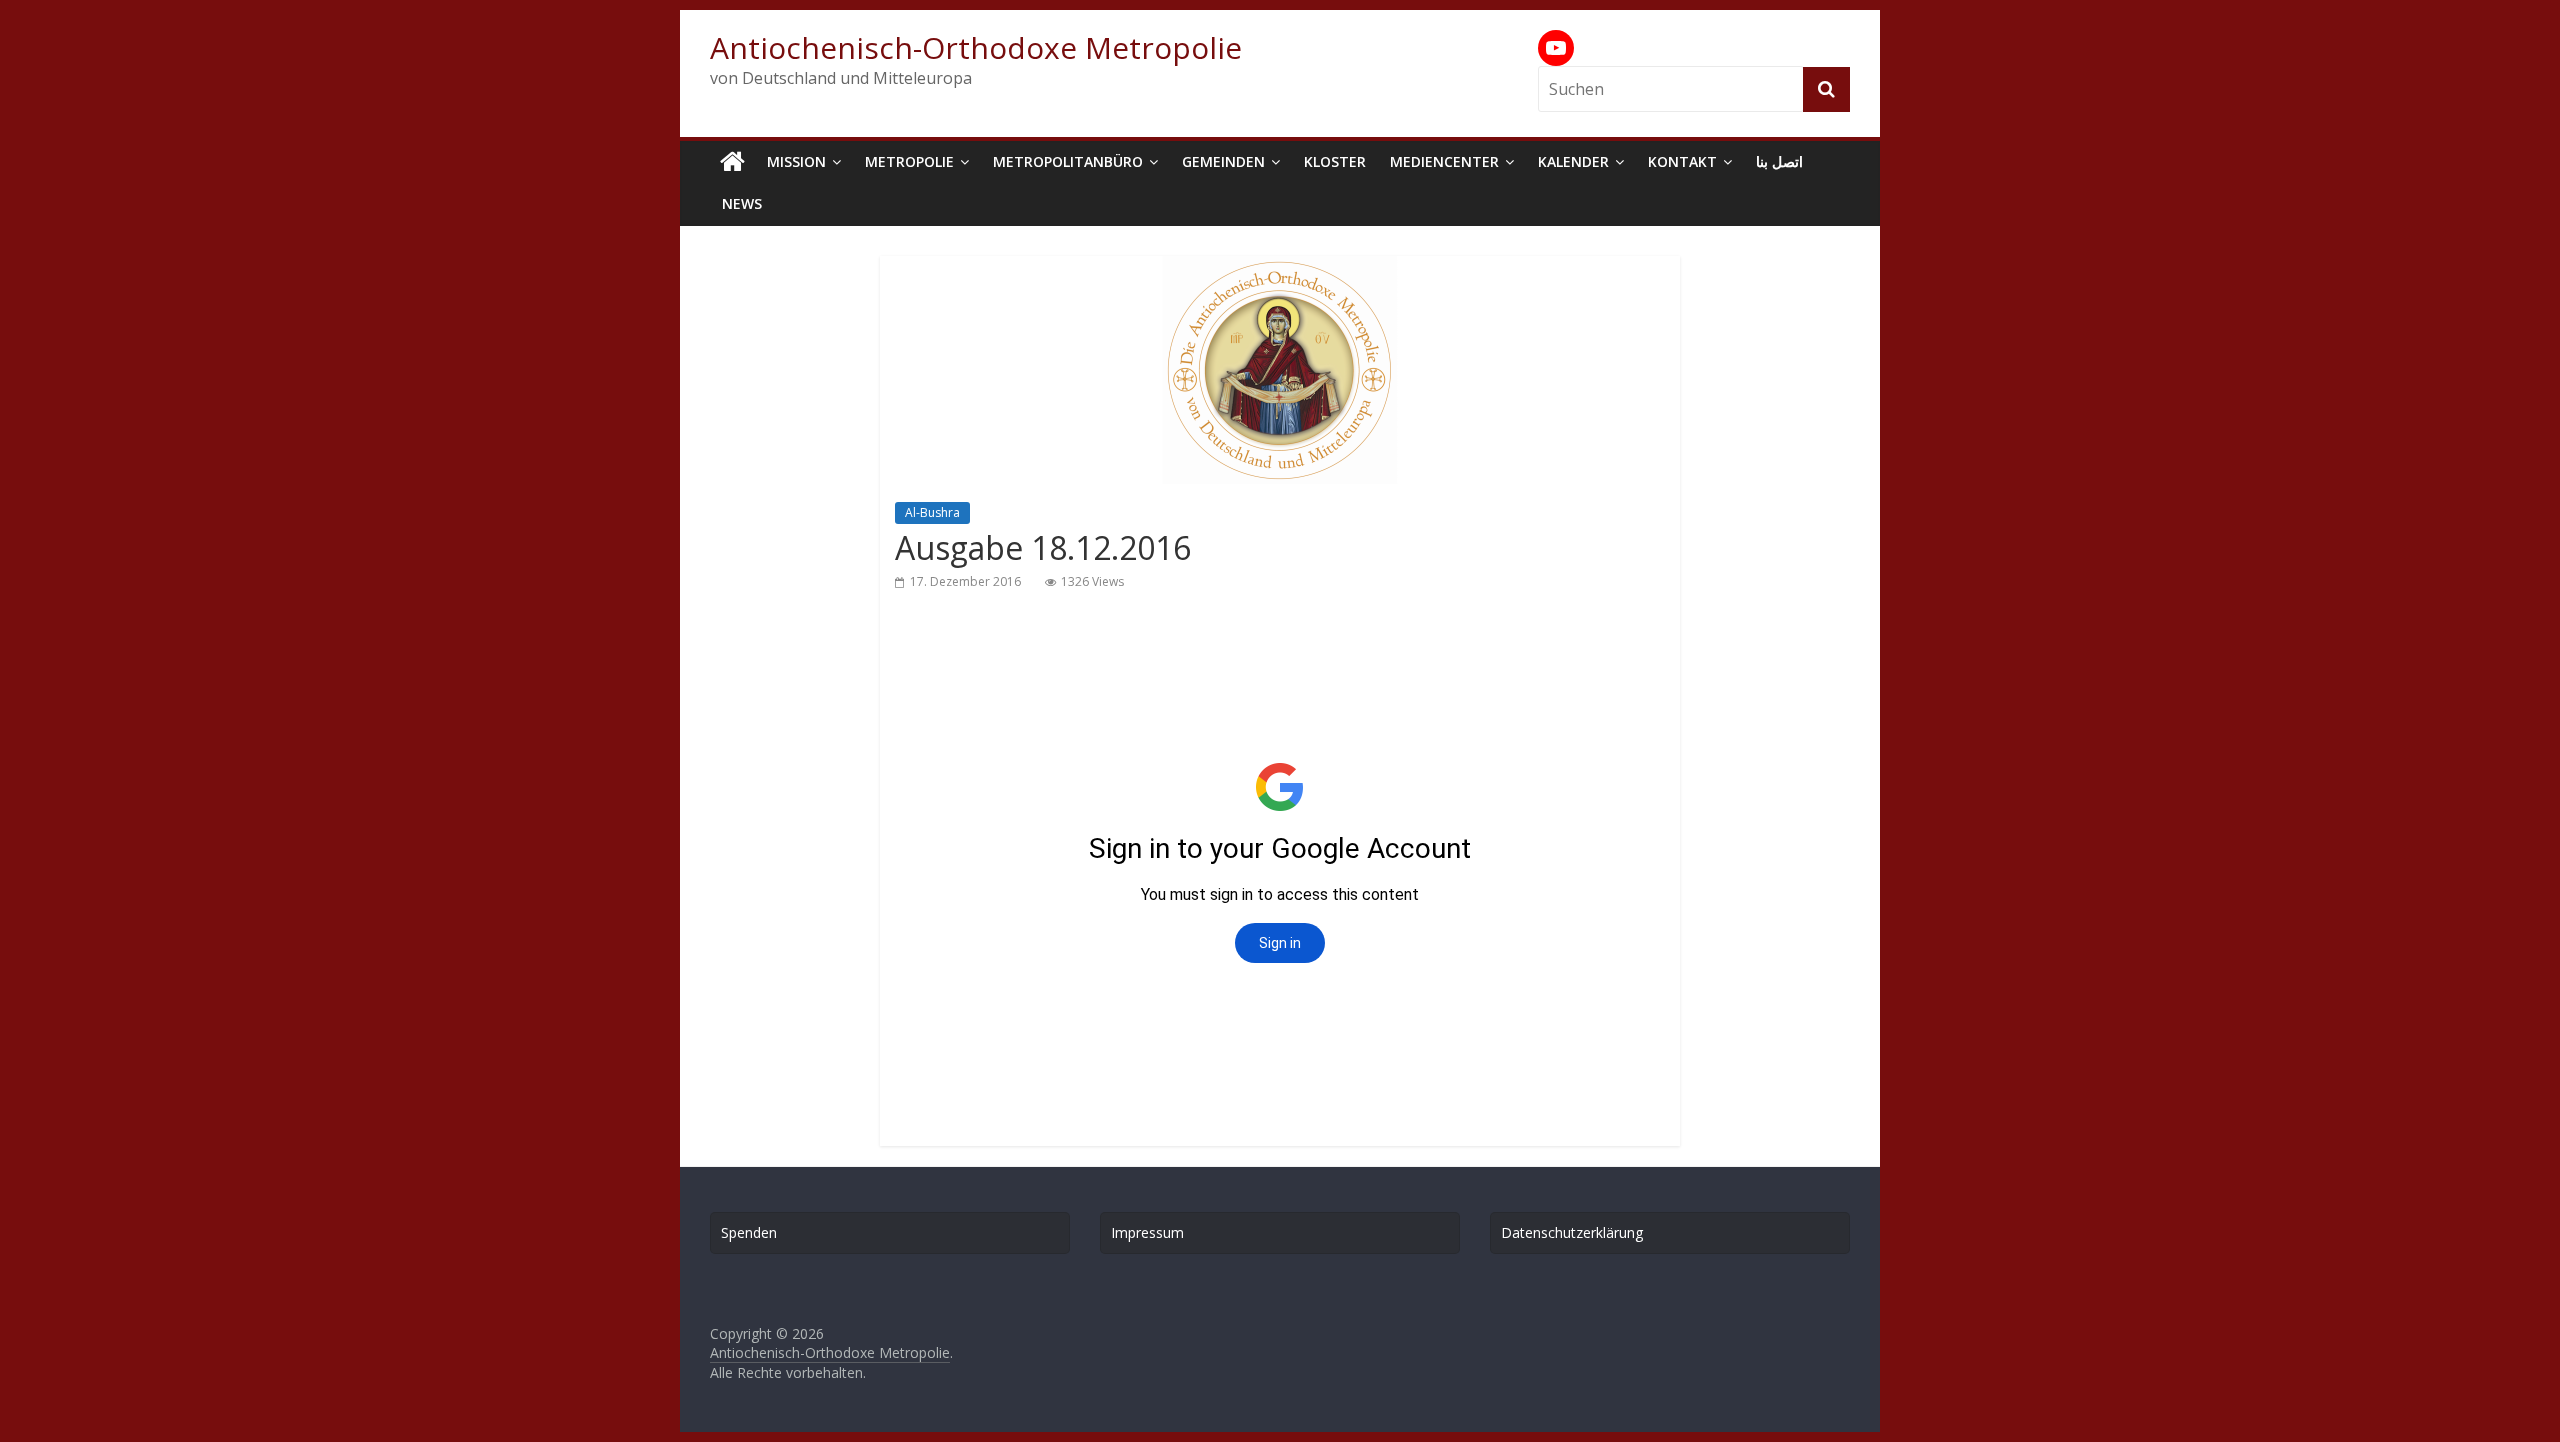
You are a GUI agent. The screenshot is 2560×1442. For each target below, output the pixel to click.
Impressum (1147, 1232)
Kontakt (1682, 161)
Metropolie (909, 161)
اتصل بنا (1779, 161)
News (742, 203)
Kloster (1335, 161)
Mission (796, 161)
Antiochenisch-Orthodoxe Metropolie (976, 47)
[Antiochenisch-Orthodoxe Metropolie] (732, 162)
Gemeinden (1223, 161)
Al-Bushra (932, 512)
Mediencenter (1444, 161)
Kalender (1573, 161)
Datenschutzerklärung (1572, 1232)
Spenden (749, 1232)
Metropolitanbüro (1068, 161)
